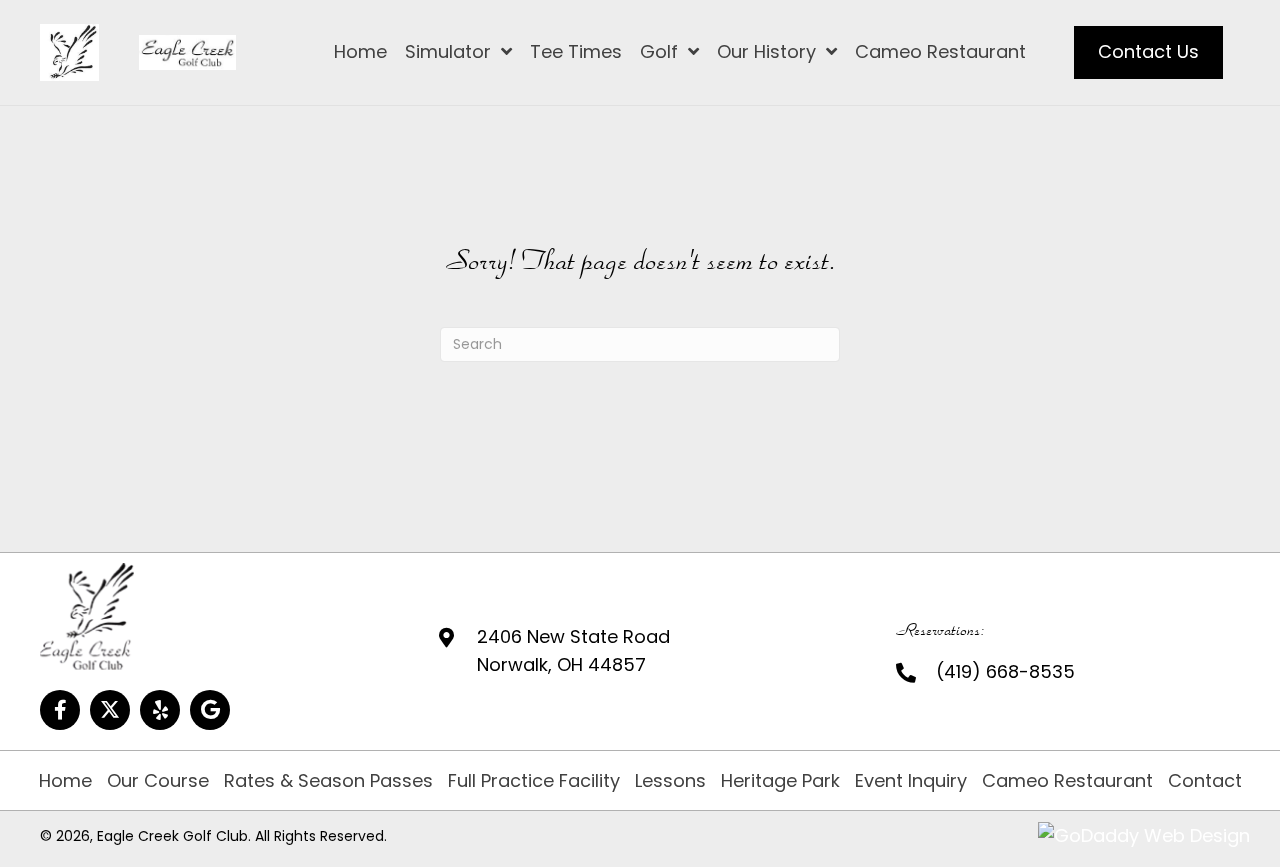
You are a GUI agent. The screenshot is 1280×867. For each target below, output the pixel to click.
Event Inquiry (911, 781)
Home (65, 781)
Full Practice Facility (534, 781)
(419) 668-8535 (1005, 671)
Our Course (158, 781)
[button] (60, 710)
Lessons (670, 781)
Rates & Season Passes (328, 781)
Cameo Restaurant (1067, 781)
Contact (1205, 781)
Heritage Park (780, 781)
